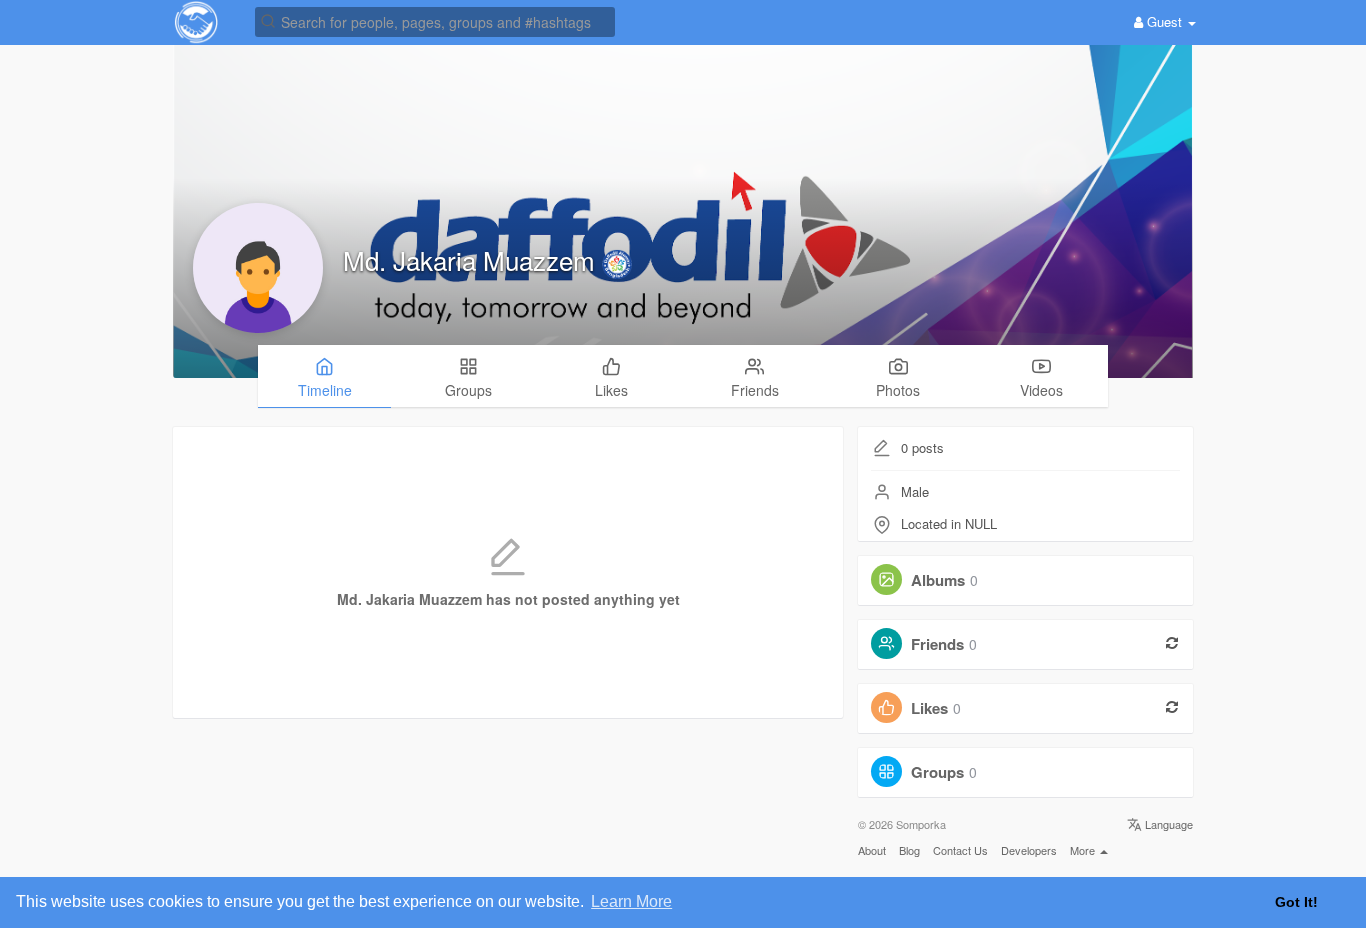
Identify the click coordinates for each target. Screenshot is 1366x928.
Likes (929, 708)
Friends (937, 644)
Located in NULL (949, 523)
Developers (1029, 850)
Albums (938, 580)
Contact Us (960, 850)
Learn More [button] (631, 901)
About (872, 850)
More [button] (1084, 850)
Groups (937, 772)
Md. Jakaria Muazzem (472, 259)
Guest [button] (1164, 21)
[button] (435, 20)
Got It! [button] (1296, 902)
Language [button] (1167, 824)
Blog (909, 850)
